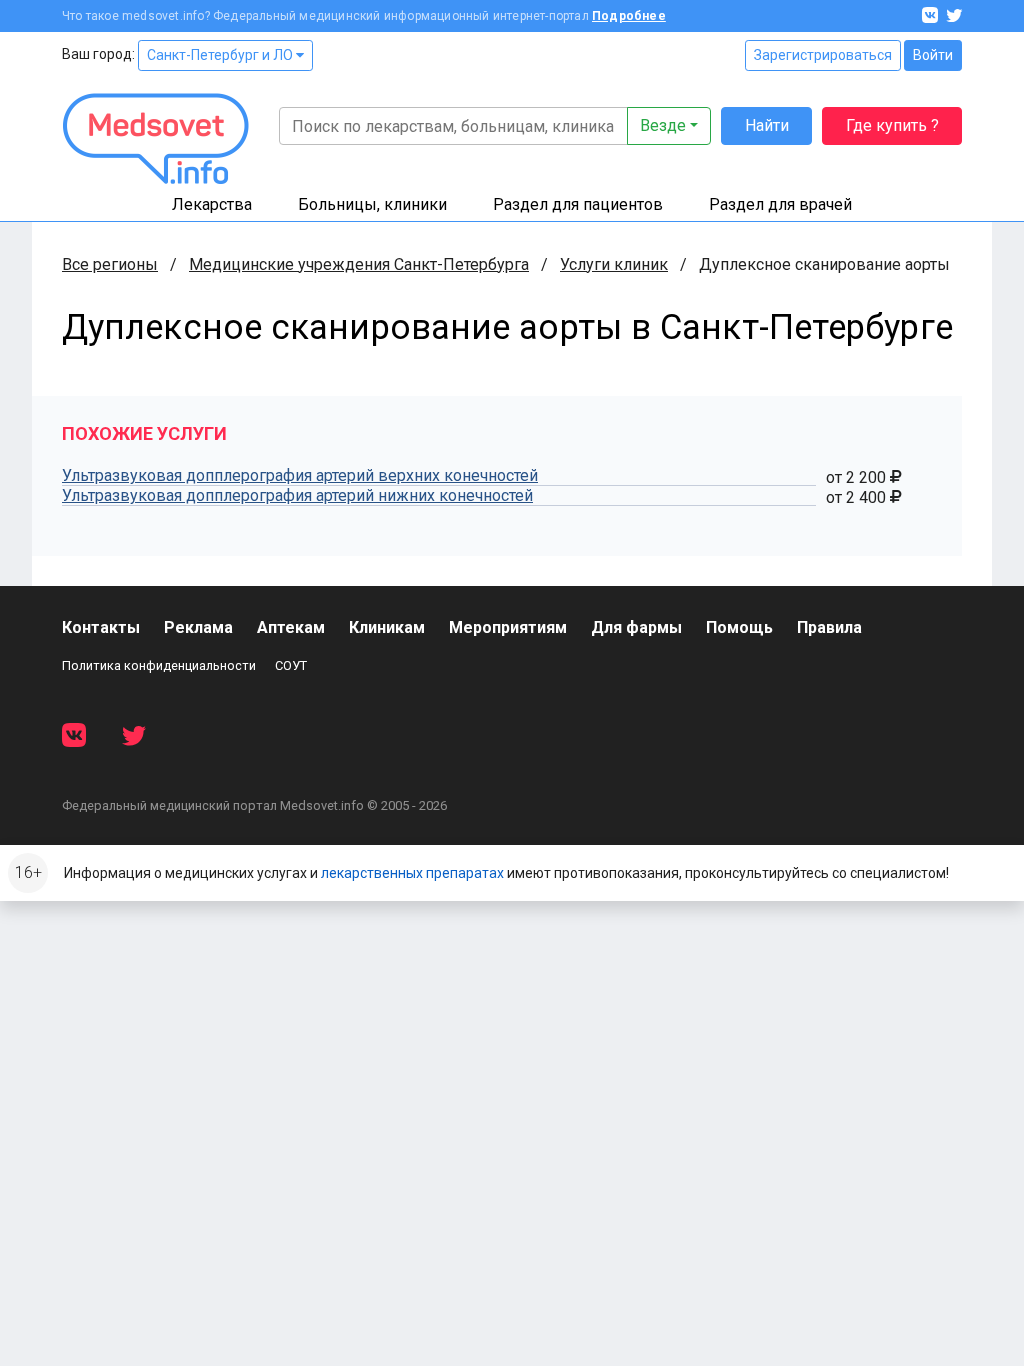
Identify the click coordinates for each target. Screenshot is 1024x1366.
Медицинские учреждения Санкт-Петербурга (359, 264)
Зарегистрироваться (823, 55)
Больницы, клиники (372, 204)
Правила (829, 627)
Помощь (739, 627)
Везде (663, 125)
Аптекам (291, 627)
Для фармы (636, 627)
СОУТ (291, 665)
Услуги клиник (614, 264)
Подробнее (629, 16)
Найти (767, 125)
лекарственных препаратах (412, 873)
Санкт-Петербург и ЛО (221, 55)
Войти (933, 55)
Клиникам (387, 627)
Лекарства (212, 204)
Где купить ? (892, 125)
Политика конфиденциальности (159, 665)
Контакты (101, 627)
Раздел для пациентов (578, 204)
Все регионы (110, 264)
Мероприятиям (508, 627)
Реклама (198, 627)
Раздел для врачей (780, 204)
